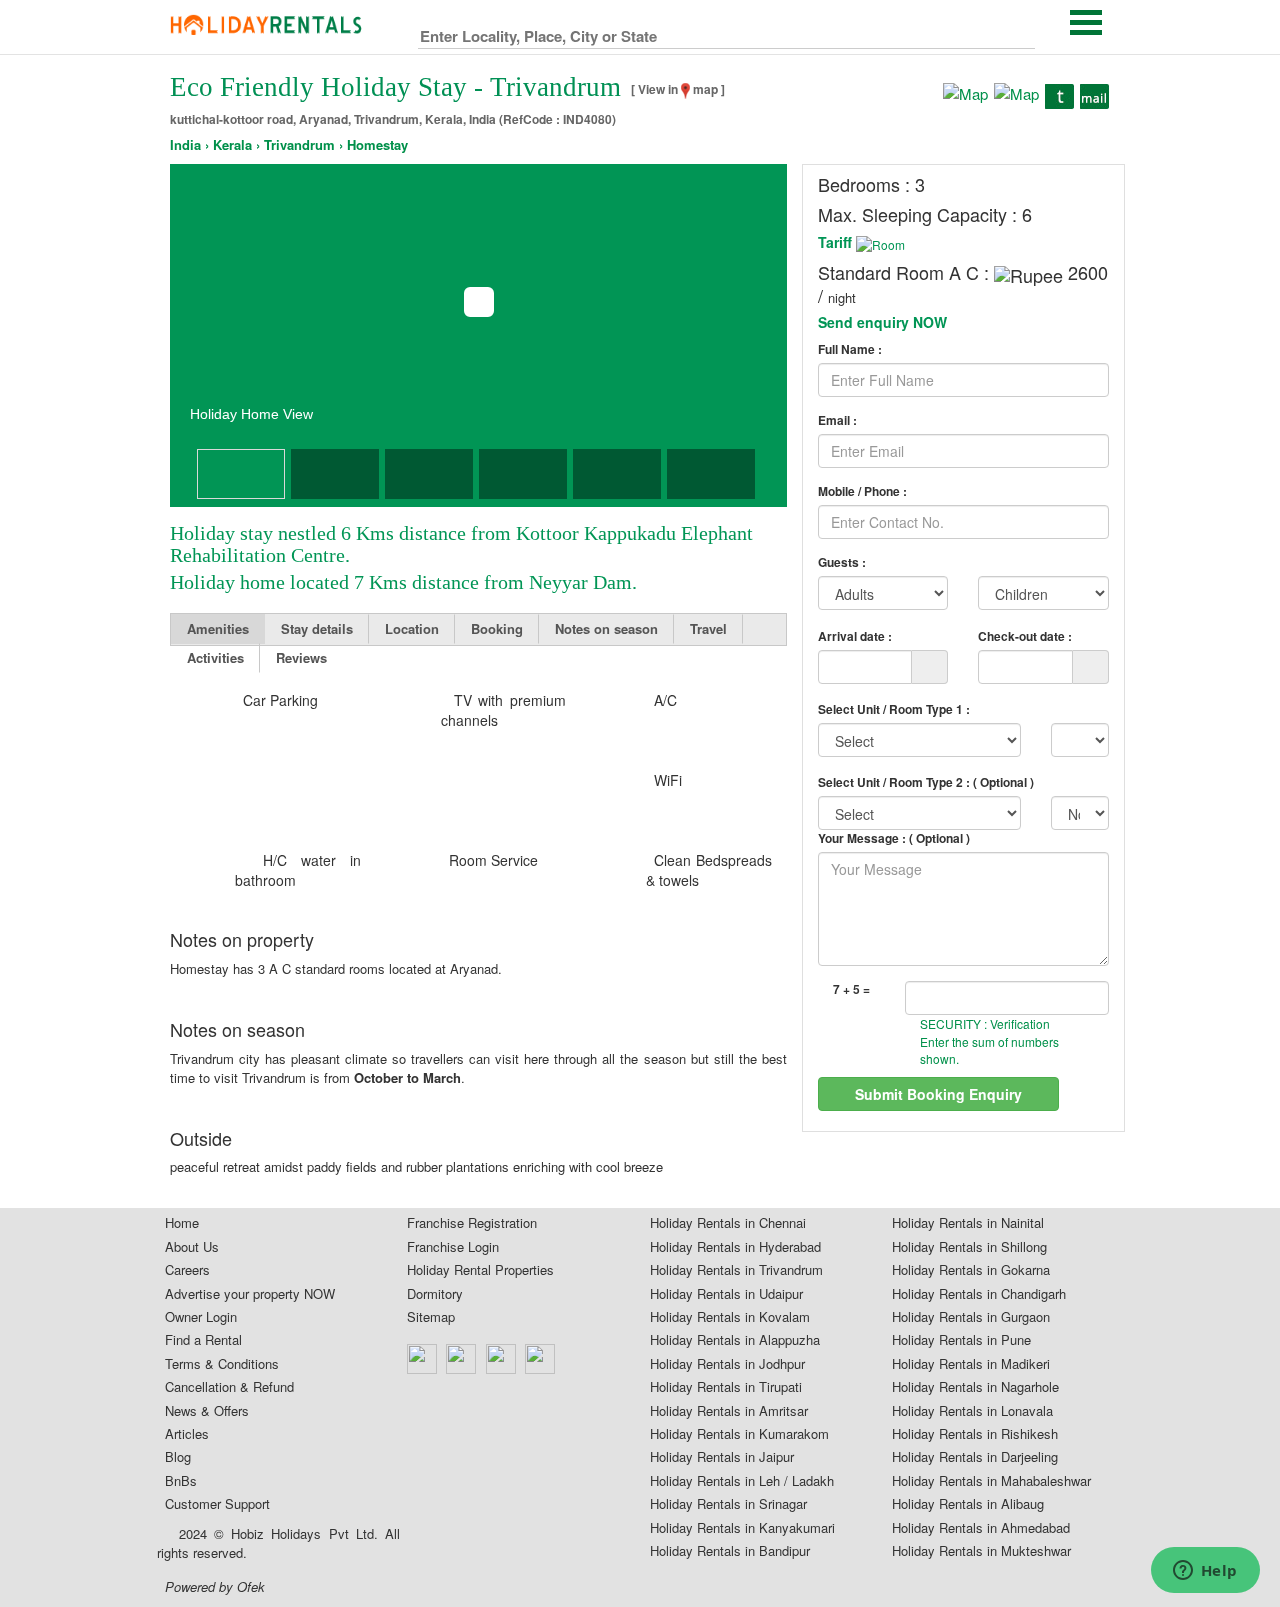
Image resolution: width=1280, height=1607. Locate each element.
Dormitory (435, 1294)
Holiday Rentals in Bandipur (730, 1551)
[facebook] (423, 1359)
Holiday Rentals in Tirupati (726, 1387)
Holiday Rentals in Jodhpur (727, 1364)
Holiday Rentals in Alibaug (968, 1504)
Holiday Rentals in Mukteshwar (981, 1551)
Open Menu (1086, 22)
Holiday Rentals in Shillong (969, 1247)
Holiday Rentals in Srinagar (728, 1504)
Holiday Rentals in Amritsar (729, 1411)
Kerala (232, 145)
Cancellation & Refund (229, 1387)
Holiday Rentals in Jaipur (722, 1457)
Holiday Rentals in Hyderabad (735, 1247)
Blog (178, 1457)
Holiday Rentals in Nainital (968, 1223)
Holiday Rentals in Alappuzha (735, 1340)
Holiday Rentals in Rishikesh (975, 1434)
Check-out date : (1025, 635)
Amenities (218, 628)
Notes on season (606, 628)
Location (412, 628)
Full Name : (850, 349)
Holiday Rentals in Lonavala (972, 1411)
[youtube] (541, 1359)
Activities (215, 657)
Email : (837, 420)
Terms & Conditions (222, 1364)
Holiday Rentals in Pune (961, 1340)
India (185, 145)
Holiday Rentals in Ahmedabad (981, 1528)
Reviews (301, 657)
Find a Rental (203, 1340)
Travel (708, 628)
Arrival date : (855, 635)
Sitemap (431, 1317)
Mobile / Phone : (862, 491)
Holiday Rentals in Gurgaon (971, 1317)
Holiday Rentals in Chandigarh (979, 1294)
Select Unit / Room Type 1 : (894, 709)
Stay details (317, 628)
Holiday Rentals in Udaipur (726, 1294)
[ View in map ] (678, 89)
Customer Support (217, 1504)
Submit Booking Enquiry (938, 1094)
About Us (192, 1247)
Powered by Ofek (215, 1587)
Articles (187, 1434)
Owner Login (201, 1317)
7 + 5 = (851, 989)
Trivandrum (299, 145)
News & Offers (207, 1411)
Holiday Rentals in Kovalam (730, 1317)
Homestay (377, 145)
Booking (497, 628)
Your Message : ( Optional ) (894, 838)
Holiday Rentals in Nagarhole (975, 1387)
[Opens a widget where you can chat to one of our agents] (1205, 1572)
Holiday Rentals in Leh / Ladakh (742, 1481)
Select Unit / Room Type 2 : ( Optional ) (926, 782)
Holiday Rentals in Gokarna (971, 1270)
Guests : (842, 562)
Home (182, 1223)
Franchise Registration (472, 1223)
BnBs (181, 1481)
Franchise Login (453, 1247)
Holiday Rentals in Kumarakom (739, 1434)
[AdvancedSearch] (1019, 32)
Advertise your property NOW (250, 1294)
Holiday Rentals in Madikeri (971, 1364)
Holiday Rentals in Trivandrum (736, 1270)
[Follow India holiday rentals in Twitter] (462, 1359)
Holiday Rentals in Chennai (728, 1223)
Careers (187, 1270)
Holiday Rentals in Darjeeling (975, 1457)
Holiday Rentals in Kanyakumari (742, 1528)
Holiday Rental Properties (480, 1270)
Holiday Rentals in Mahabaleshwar (991, 1481)
